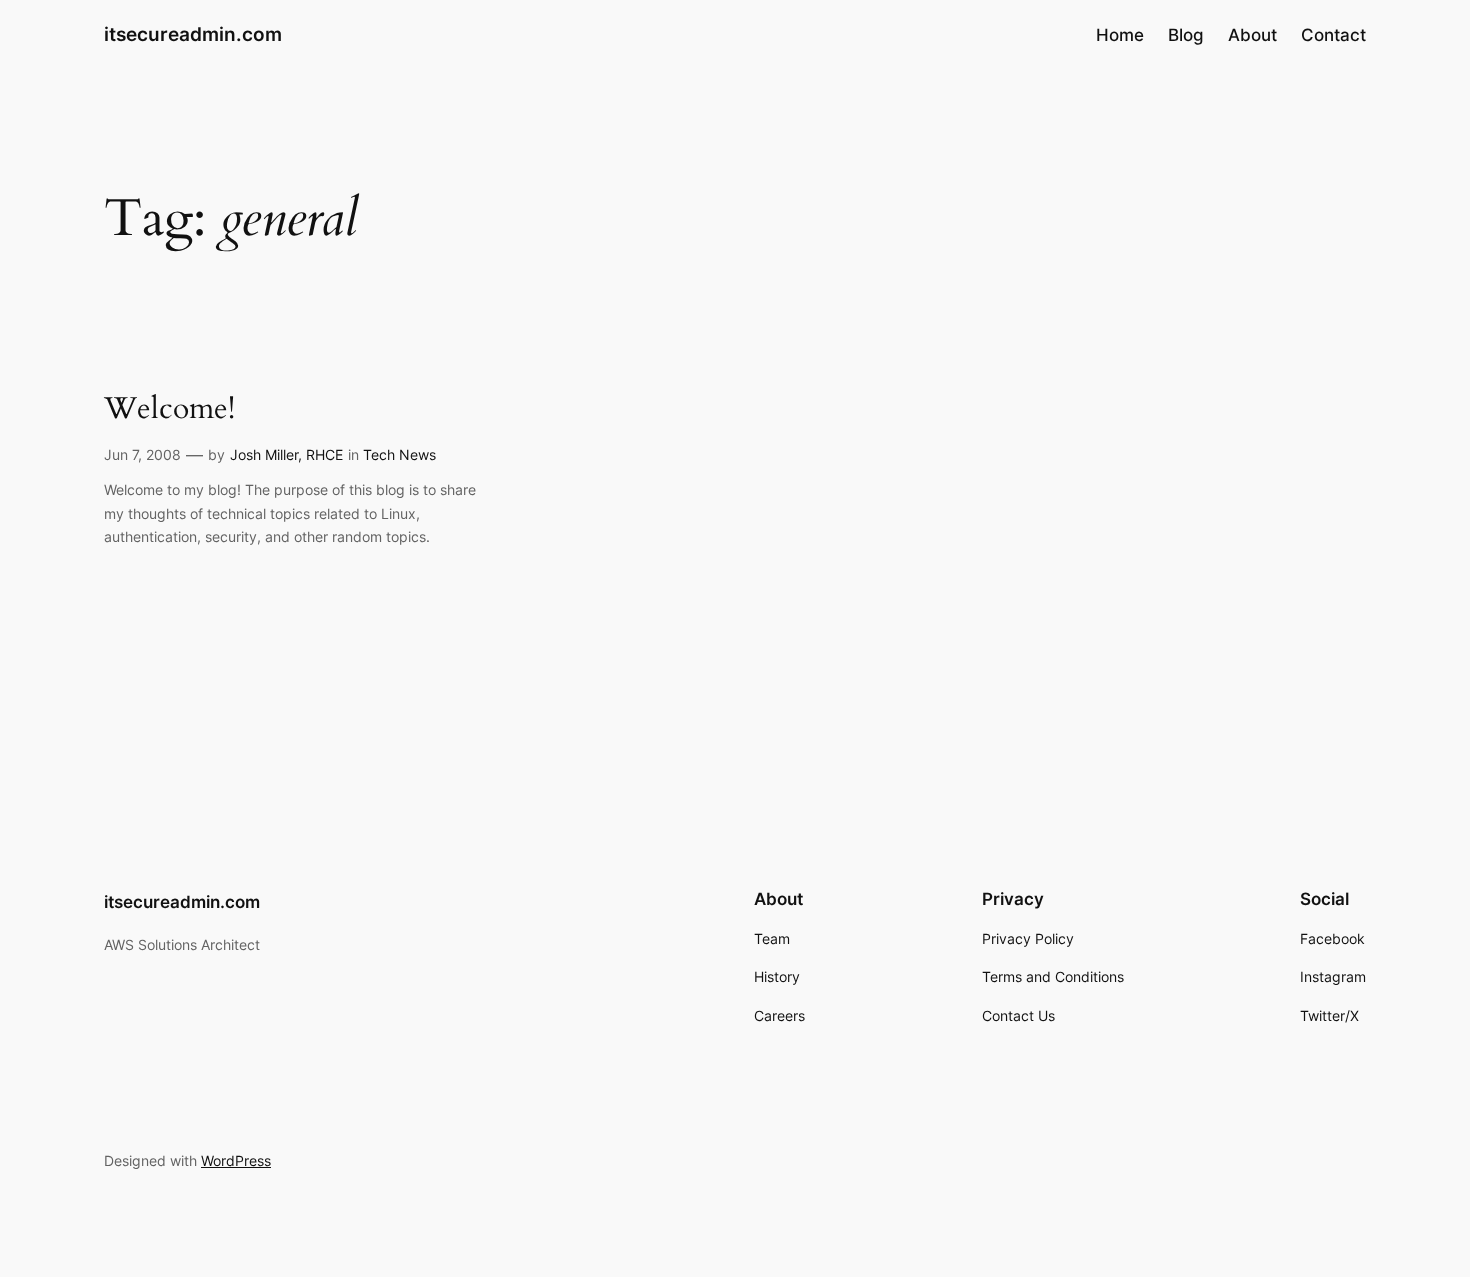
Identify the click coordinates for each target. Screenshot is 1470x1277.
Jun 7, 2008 (142, 454)
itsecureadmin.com (193, 34)
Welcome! (169, 410)
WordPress (236, 1160)
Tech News (399, 454)
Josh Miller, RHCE (286, 454)
